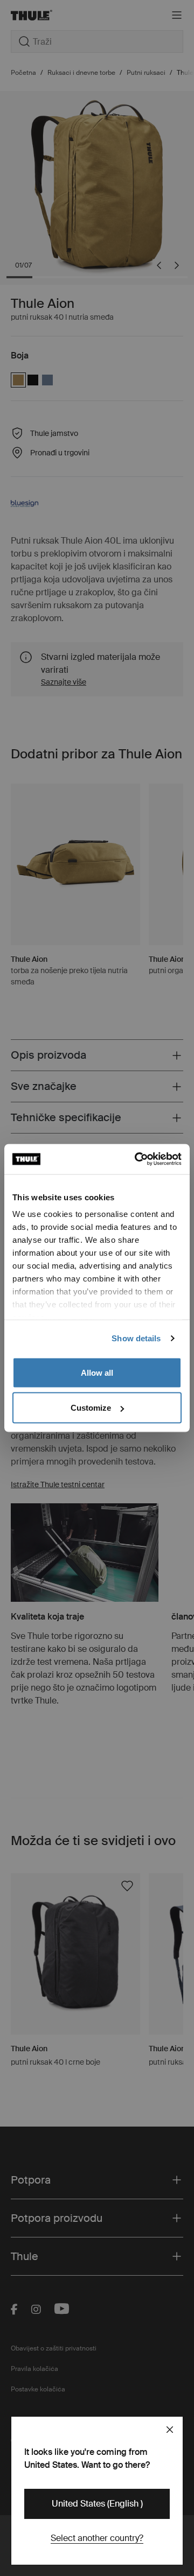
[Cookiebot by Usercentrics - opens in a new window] (137, 1159)
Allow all (97, 1372)
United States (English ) (97, 2504)
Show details (136, 1338)
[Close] (170, 2430)
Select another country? (97, 2538)
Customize (91, 1408)
